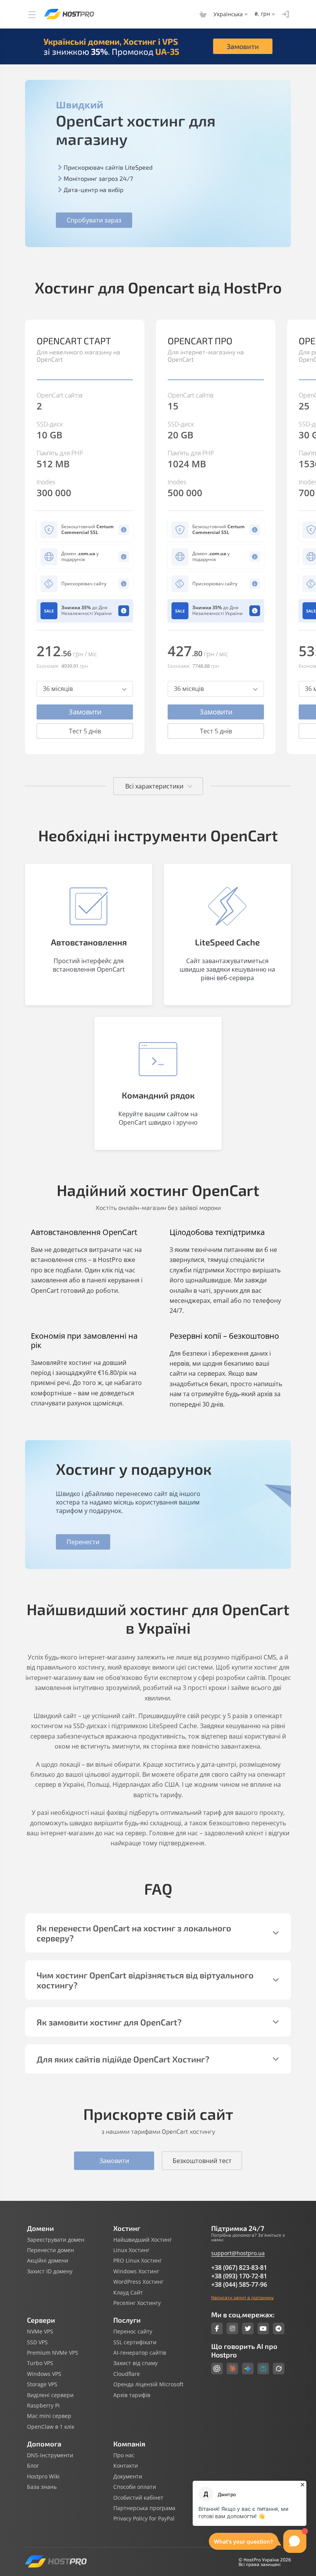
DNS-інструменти (50, 2455)
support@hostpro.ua (238, 2253)
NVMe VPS (40, 2332)
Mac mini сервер (49, 2416)
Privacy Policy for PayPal (144, 2519)
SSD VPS (37, 2342)
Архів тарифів (132, 2395)
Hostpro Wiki (43, 2477)
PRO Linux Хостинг (138, 2261)
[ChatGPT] (217, 2369)
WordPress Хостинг (138, 2282)
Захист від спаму (135, 2363)
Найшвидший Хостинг (143, 2240)
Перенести (83, 1542)
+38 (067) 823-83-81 (239, 2268)
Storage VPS (42, 2384)
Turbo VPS (40, 2363)
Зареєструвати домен (56, 2240)
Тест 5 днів (85, 731)
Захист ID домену (50, 2271)
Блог (33, 2466)
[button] (293, 524)
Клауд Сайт (128, 2293)
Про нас (124, 2455)
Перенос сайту (133, 2332)
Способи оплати (135, 2487)
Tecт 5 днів (216, 731)
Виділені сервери (50, 2395)
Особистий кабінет (138, 2498)
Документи (128, 2477)
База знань (42, 2487)
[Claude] (232, 2369)
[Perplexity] (263, 2369)
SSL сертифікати (135, 2342)
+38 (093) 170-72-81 (239, 2276)
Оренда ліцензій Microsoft (148, 2384)
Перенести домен (50, 2250)
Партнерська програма (144, 2508)
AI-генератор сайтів (140, 2353)
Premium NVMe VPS (53, 2353)
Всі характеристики (154, 786)
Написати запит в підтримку (242, 2297)
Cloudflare (127, 2374)
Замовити (243, 46)
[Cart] (203, 14)
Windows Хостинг (136, 2271)
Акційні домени (48, 2261)
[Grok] (279, 2369)
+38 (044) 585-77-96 (239, 2285)
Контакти (126, 2466)
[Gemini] (248, 2369)
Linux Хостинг (131, 2250)
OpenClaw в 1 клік (51, 2427)
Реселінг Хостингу (137, 2303)
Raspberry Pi (43, 2406)
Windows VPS (44, 2374)
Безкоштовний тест (202, 2161)
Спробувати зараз (94, 220)
